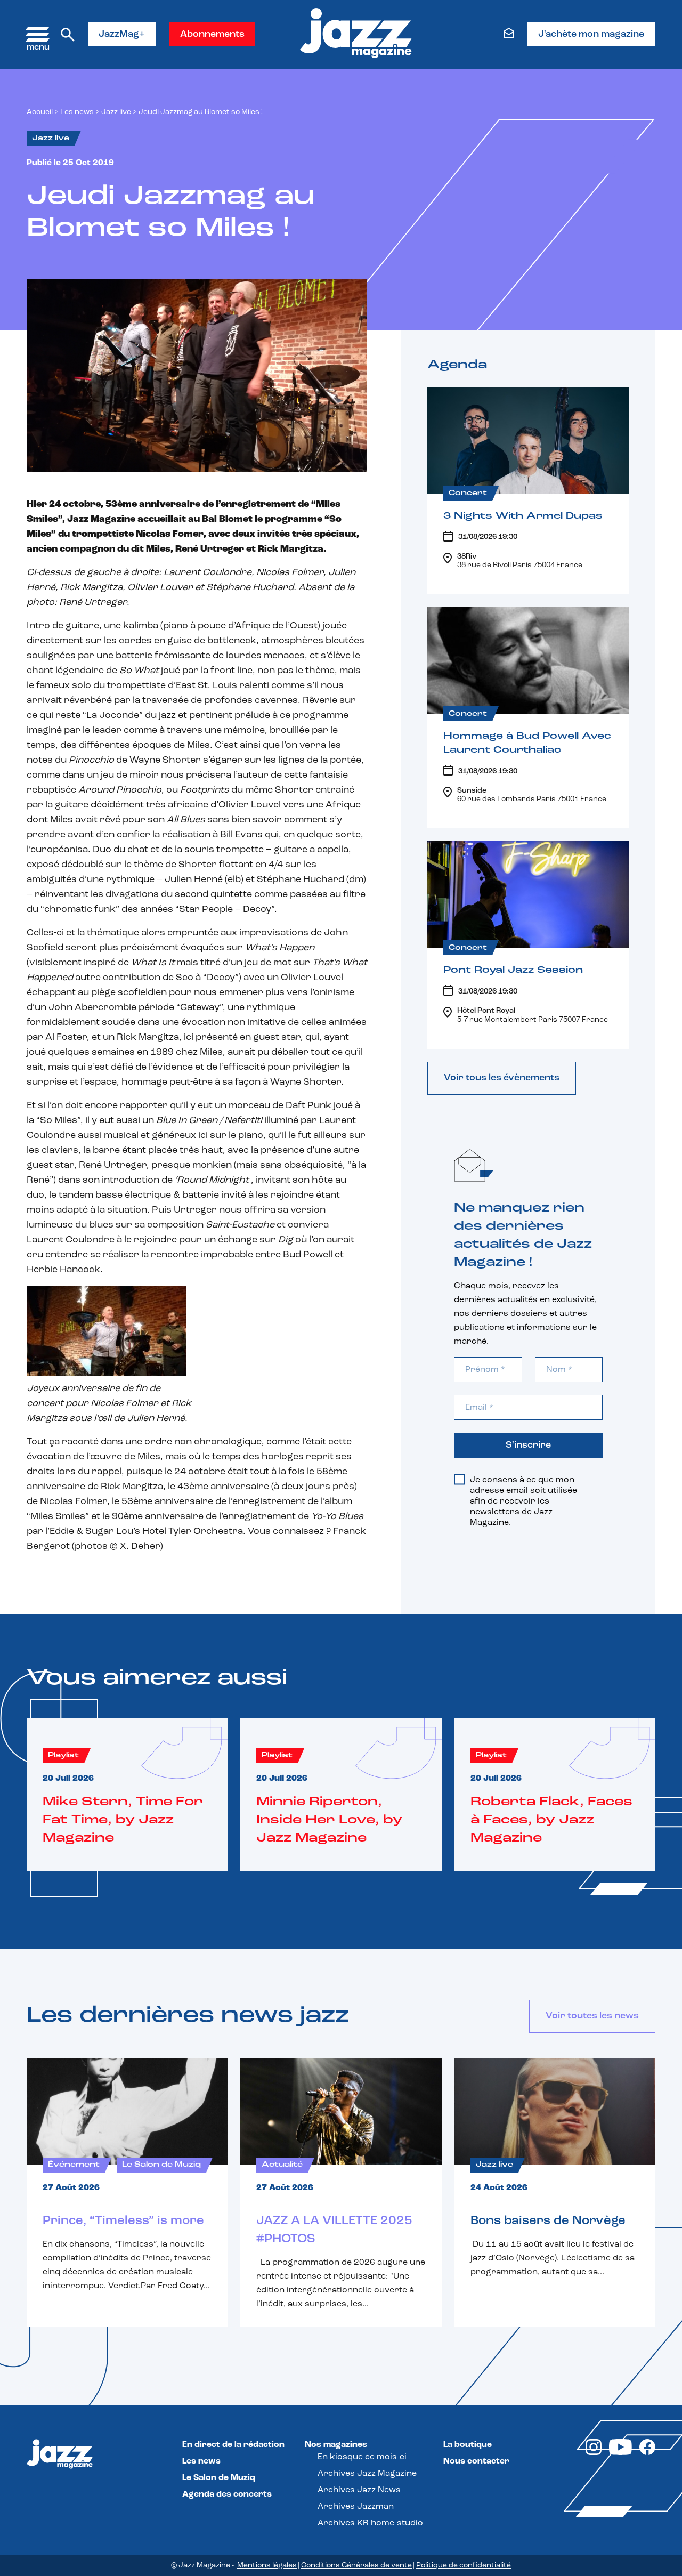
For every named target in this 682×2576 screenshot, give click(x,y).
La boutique (468, 2445)
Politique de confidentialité (464, 2566)
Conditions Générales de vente (356, 2566)
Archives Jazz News (359, 2490)
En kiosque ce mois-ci (362, 2457)
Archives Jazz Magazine (367, 2474)
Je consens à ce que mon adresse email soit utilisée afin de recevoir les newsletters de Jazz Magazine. (523, 1501)
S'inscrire (528, 1446)
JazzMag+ (122, 35)
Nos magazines (336, 2445)
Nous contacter (476, 2461)
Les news (77, 112)
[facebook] (647, 2453)
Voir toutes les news (592, 2016)
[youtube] (620, 2453)
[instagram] (594, 2453)
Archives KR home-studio (370, 2523)
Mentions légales (267, 2566)
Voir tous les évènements (502, 1078)
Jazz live (116, 112)
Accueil (40, 112)
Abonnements (212, 35)
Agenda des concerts (227, 2494)
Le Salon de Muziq (219, 2478)
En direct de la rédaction (233, 2445)
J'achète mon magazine (591, 35)
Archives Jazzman (356, 2507)
